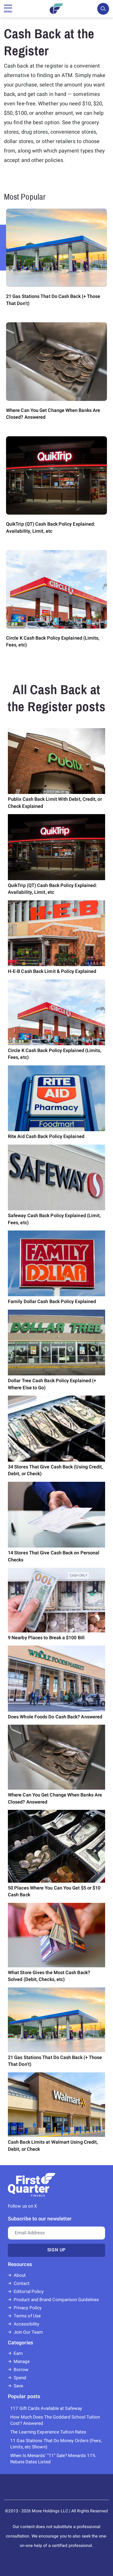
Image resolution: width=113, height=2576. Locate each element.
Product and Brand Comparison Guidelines (56, 2300)
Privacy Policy (28, 2308)
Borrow (21, 2370)
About (20, 2275)
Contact (22, 2283)
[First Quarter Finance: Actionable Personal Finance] (56, 9)
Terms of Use (27, 2316)
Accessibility (26, 2324)
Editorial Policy (29, 2292)
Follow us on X (22, 2206)
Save (18, 2386)
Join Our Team (28, 2332)
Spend (20, 2378)
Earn (18, 2353)
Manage (22, 2362)
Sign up (57, 2250)
